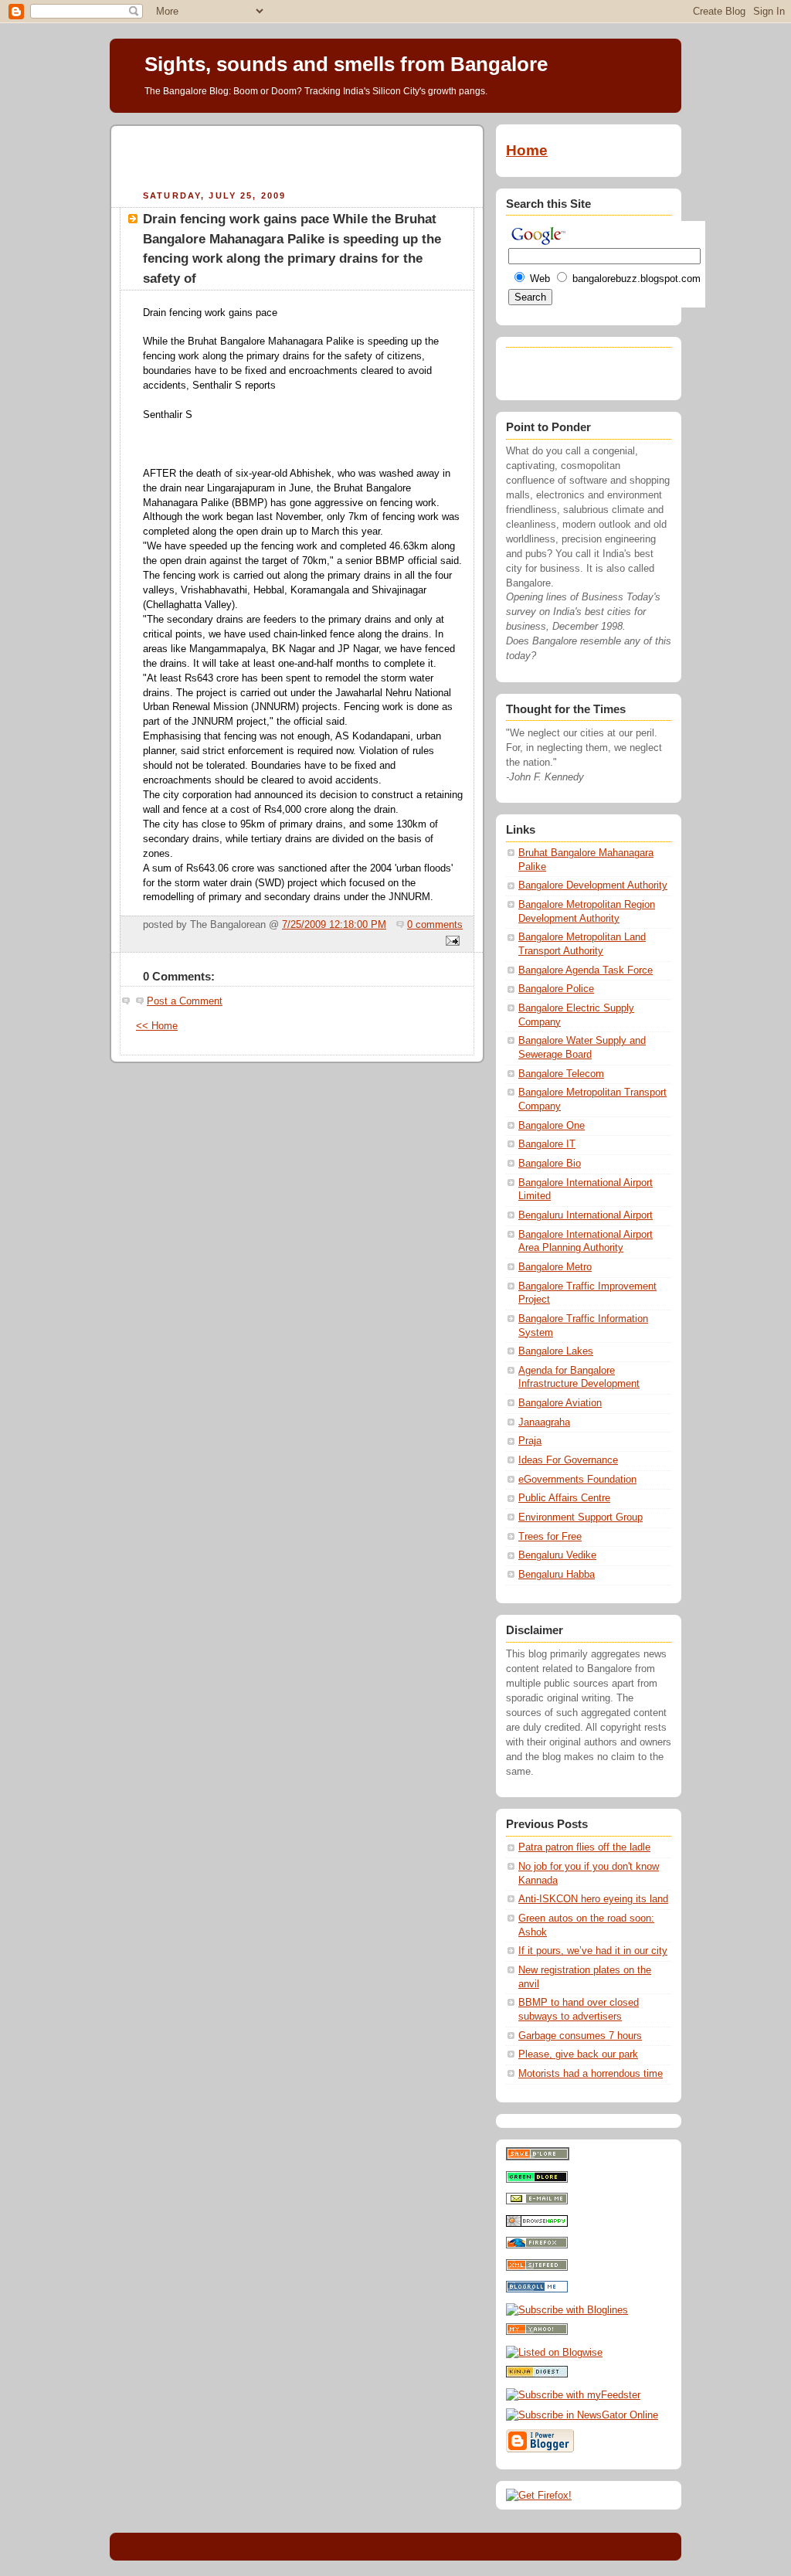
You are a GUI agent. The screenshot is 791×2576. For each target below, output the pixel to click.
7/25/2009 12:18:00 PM (334, 925)
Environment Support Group (581, 1517)
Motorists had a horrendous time (591, 2074)
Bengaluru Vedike (557, 1555)
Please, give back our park (578, 2054)
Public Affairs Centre (564, 1498)
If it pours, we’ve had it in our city (593, 1951)
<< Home (157, 1026)
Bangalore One (552, 1126)
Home (527, 150)
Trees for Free (550, 1537)
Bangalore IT (547, 1144)
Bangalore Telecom (561, 1074)
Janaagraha (544, 1422)
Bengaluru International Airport (586, 1215)
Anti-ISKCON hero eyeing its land (593, 1899)
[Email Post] (450, 942)
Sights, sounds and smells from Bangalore (346, 64)
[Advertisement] (297, 155)
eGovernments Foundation (577, 1480)
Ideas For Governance (568, 1460)
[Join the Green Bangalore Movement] (537, 2180)
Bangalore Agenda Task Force (586, 970)
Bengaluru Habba (557, 1575)
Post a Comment (185, 1001)
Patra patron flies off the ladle (584, 1847)
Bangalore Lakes (556, 1351)
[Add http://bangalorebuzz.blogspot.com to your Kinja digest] (537, 2374)
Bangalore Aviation (560, 1403)
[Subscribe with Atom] (537, 2268)
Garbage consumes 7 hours (580, 2036)
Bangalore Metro (555, 1267)
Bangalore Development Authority (593, 885)
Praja (530, 1441)
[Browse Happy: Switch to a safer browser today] (537, 2224)
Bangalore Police (556, 989)
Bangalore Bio (550, 1164)
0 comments (435, 925)
